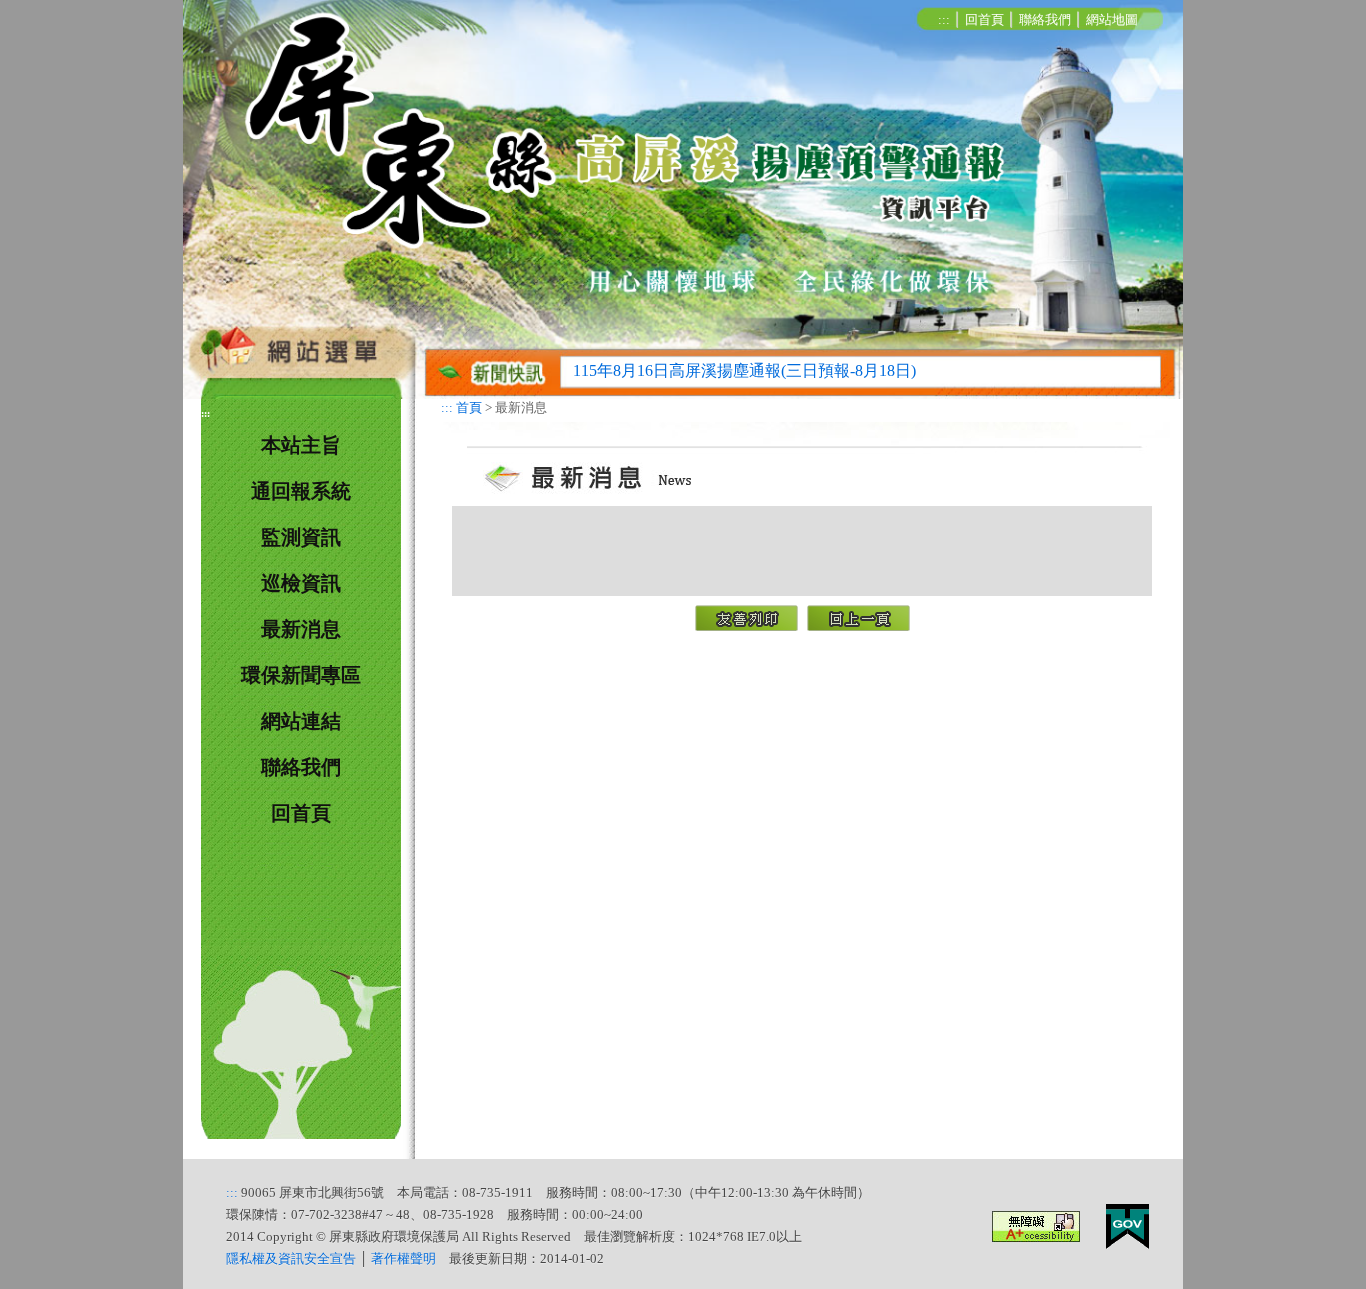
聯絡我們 (1045, 20)
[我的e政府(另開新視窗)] (1127, 1224)
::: (944, 20)
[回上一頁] (858, 615)
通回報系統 (301, 491)
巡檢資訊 (301, 583)
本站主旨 (301, 445)
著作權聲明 (403, 1258)
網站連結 (301, 721)
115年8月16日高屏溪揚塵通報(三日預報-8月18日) (744, 370)
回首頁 (984, 20)
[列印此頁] (746, 615)
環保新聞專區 (301, 675)
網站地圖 (1112, 20)
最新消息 (301, 629)
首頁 (469, 407)
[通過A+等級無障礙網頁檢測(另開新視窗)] (1036, 1224)
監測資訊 (301, 537)
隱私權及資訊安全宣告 (291, 1258)
